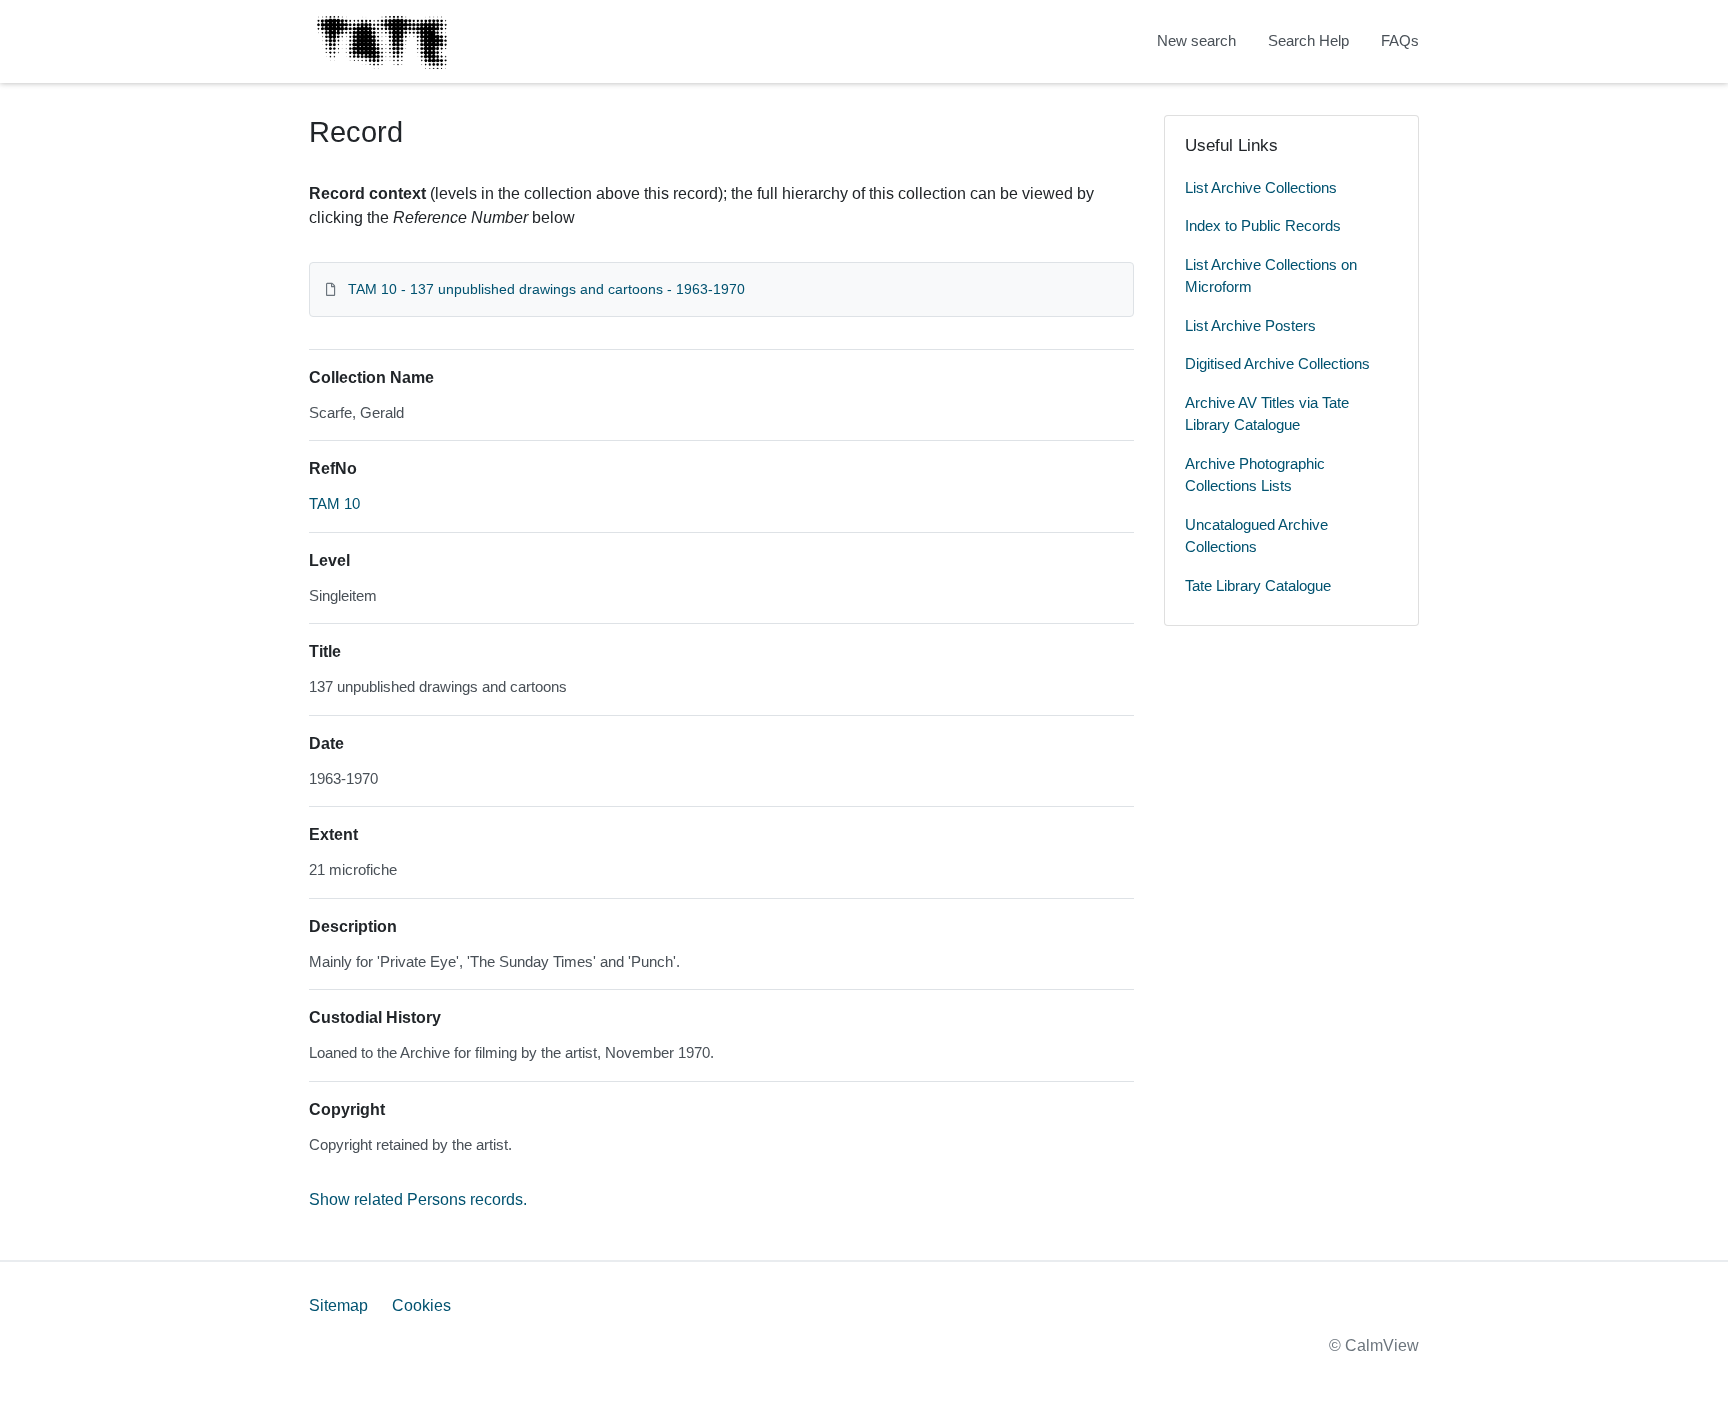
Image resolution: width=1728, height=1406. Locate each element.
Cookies (421, 1305)
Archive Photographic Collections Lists (1255, 475)
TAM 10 (334, 503)
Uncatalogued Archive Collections (1256, 536)
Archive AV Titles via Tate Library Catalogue (1267, 414)
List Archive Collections (1261, 187)
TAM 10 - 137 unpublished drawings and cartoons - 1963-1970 (546, 289)
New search (1196, 40)
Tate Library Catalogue (1258, 585)
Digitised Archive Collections (1277, 363)
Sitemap (338, 1305)
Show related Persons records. (418, 1199)
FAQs (1400, 40)
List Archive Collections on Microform (1271, 276)
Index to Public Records (1263, 225)
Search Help (1308, 40)
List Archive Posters (1250, 325)
